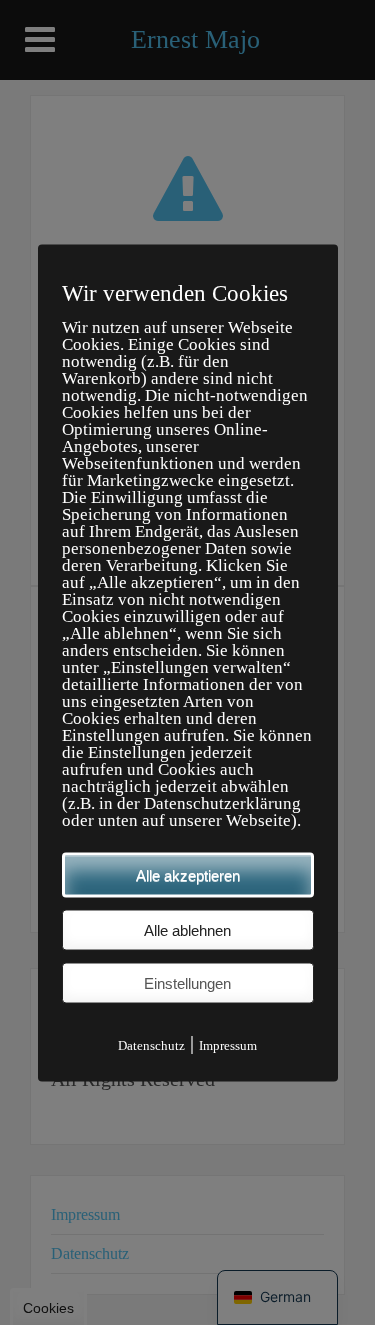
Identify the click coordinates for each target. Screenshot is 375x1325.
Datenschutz (151, 1044)
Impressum (228, 1044)
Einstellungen (187, 982)
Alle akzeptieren (188, 874)
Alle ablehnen (187, 929)
